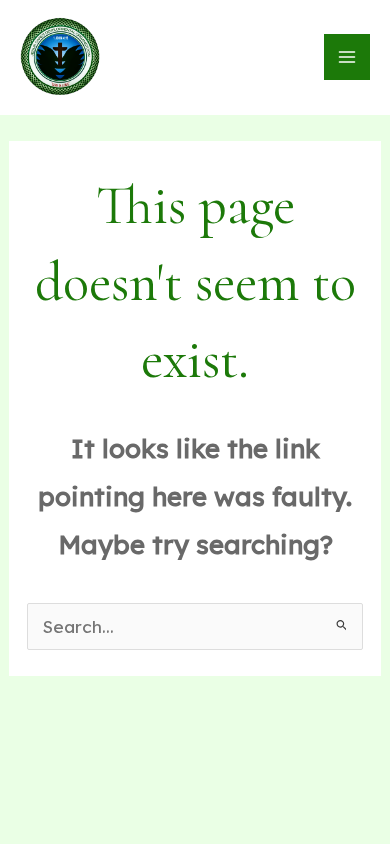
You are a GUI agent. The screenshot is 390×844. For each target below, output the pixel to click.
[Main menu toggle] (347, 57)
